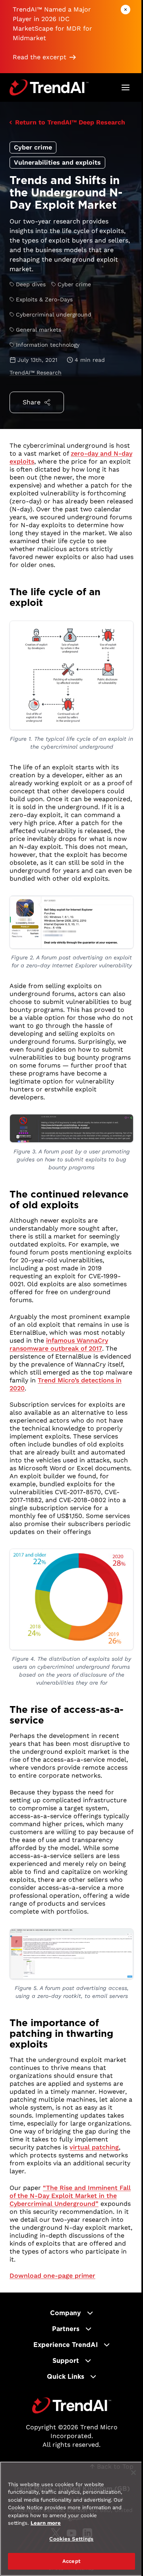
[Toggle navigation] (126, 87)
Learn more (46, 2523)
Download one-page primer (52, 2276)
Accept (71, 2561)
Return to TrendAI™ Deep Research (70, 122)
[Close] (133, 2473)
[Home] (72, 2405)
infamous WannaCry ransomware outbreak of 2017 (59, 1344)
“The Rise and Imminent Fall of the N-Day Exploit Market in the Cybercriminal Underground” (70, 2196)
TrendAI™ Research (36, 373)
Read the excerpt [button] (40, 57)
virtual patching (94, 2147)
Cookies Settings (71, 2539)
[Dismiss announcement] (126, 10)
